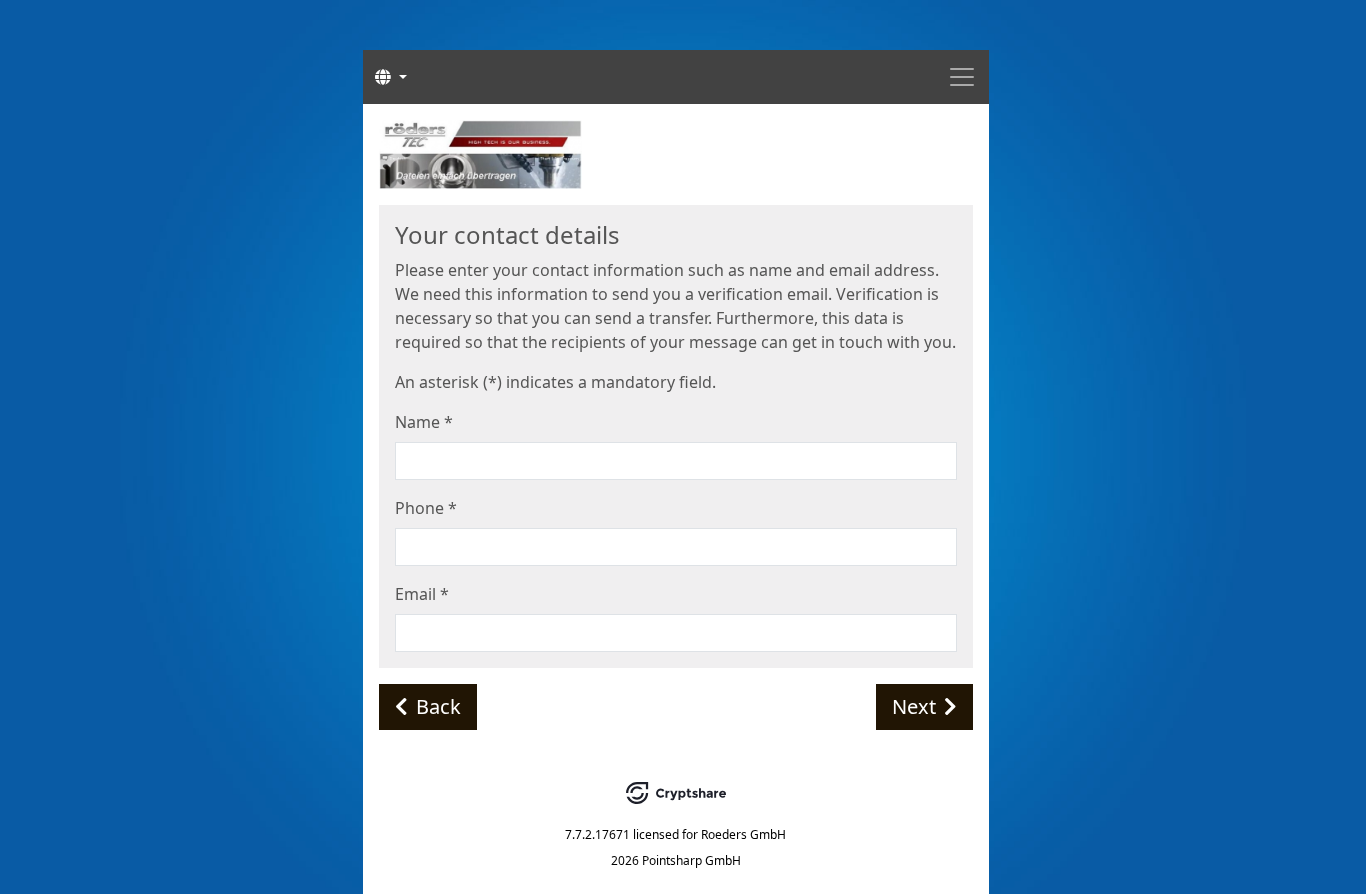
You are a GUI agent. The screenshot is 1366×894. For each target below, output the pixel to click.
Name (424, 422)
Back (438, 706)
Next (914, 706)
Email (422, 594)
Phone (426, 508)
